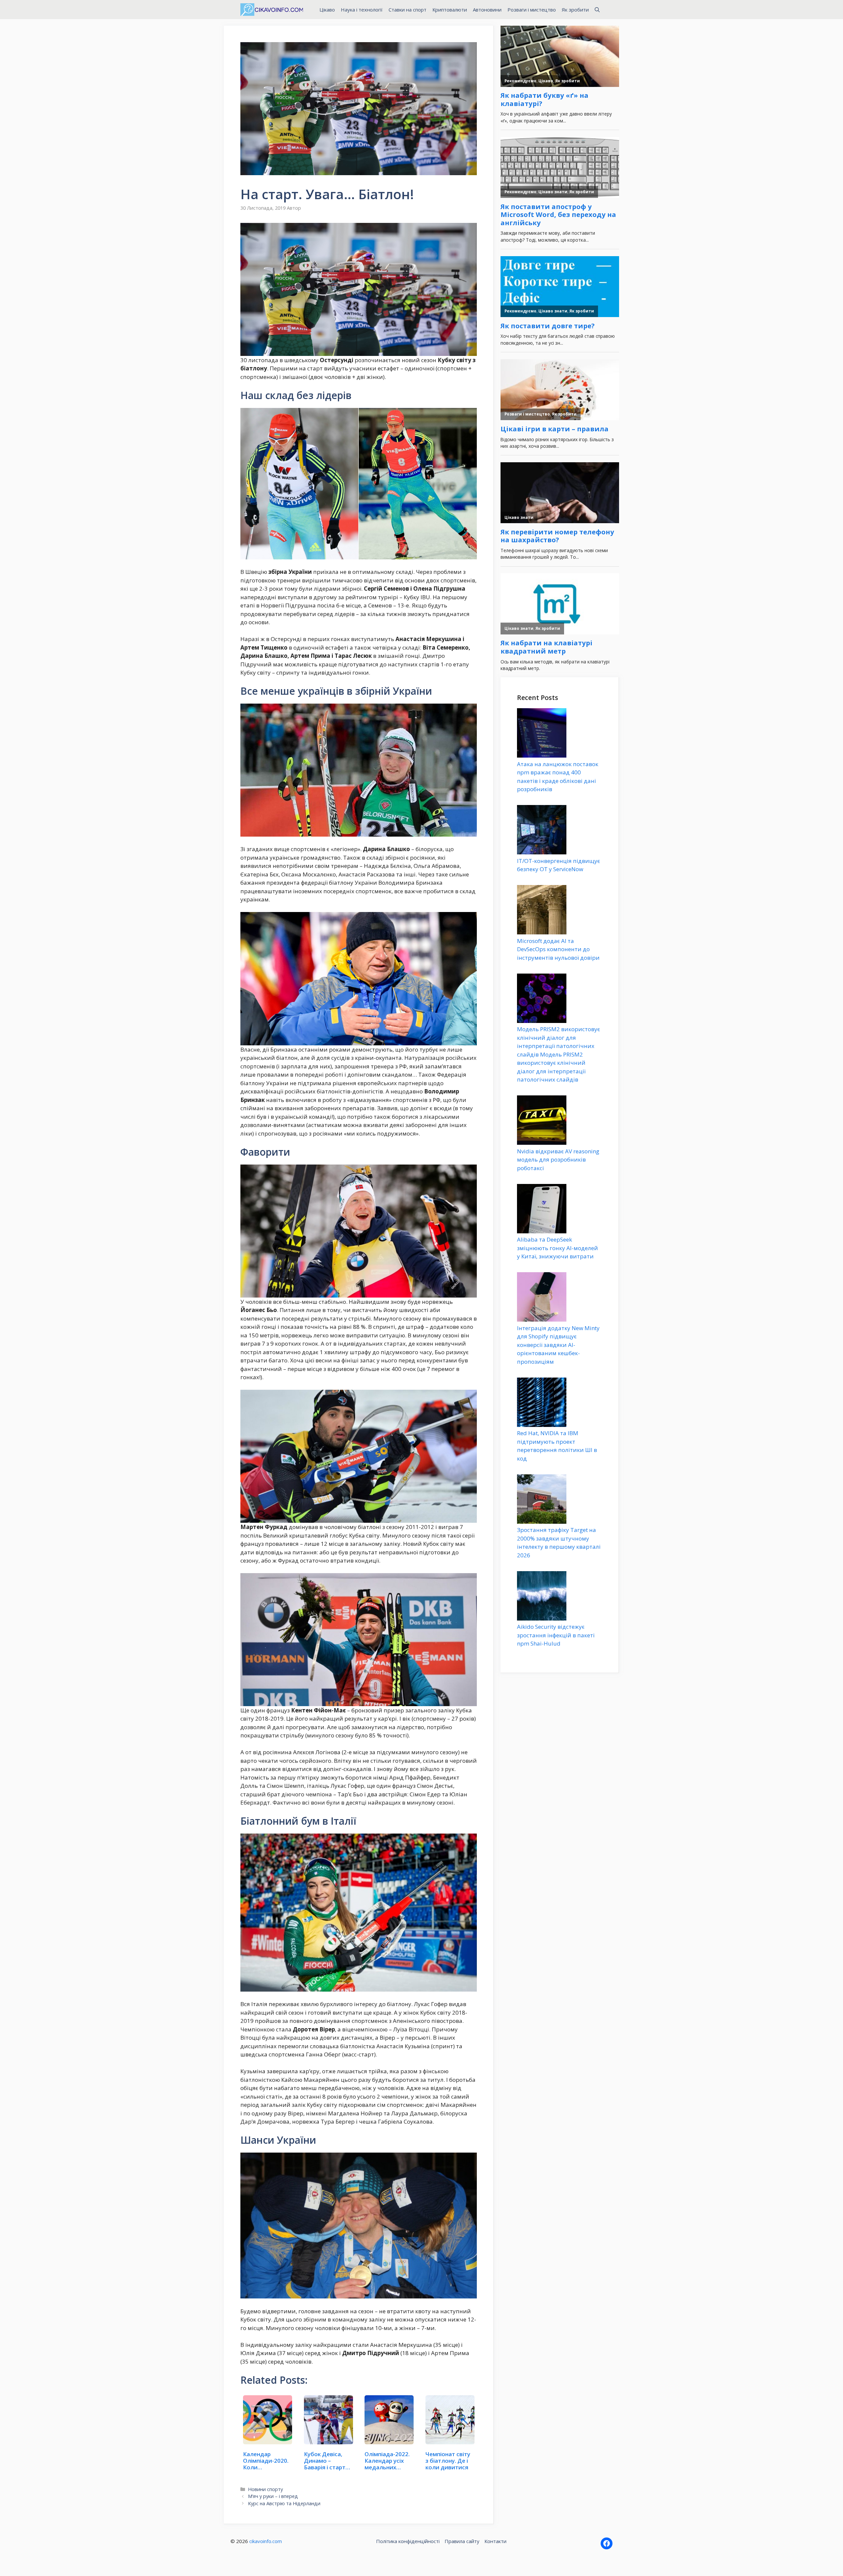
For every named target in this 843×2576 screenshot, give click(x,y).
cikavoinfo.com (266, 2541)
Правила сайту (462, 2541)
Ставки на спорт (408, 10)
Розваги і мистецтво (532, 10)
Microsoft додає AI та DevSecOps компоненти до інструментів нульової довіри (558, 949)
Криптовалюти (450, 10)
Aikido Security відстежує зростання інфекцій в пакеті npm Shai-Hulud (556, 1635)
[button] (597, 10)
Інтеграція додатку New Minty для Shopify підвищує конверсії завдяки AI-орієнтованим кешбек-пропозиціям (558, 1345)
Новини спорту (265, 2489)
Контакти (495, 2541)
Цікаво (327, 10)
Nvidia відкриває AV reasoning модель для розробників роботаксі (558, 1160)
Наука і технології (362, 10)
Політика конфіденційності (408, 2541)
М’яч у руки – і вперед (273, 2496)
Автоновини (487, 10)
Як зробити (575, 10)
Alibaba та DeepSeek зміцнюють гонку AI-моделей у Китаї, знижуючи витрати (557, 1248)
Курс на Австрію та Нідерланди (284, 2503)
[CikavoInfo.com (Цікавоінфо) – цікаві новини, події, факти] (272, 10)
